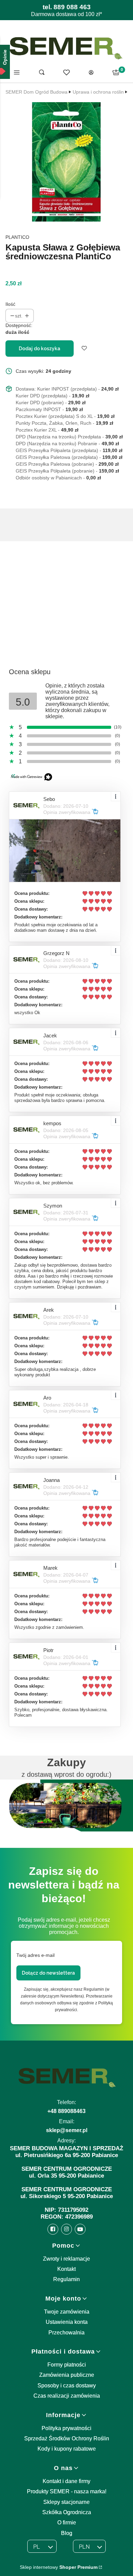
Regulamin (66, 2279)
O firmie (67, 2523)
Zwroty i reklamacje (66, 2259)
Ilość (10, 304)
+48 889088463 (66, 2111)
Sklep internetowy (59, 2567)
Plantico (17, 237)
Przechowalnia (66, 2333)
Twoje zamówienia (67, 2312)
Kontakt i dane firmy (66, 2481)
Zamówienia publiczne (67, 2375)
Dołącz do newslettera (48, 1973)
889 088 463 (72, 7)
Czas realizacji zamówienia (67, 2396)
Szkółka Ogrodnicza (67, 2512)
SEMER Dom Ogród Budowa (36, 92)
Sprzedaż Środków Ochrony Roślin (67, 2438)
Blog (67, 2533)
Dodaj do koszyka (40, 349)
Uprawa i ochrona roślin (98, 92)
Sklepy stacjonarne (66, 2502)
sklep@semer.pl (67, 2130)
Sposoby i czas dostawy (67, 2386)
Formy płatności (67, 2365)
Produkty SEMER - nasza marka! (67, 2491)
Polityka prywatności (66, 2428)
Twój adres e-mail (35, 1955)
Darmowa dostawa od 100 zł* (66, 14)
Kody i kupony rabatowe (67, 2449)
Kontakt (66, 2269)
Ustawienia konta (67, 2322)
